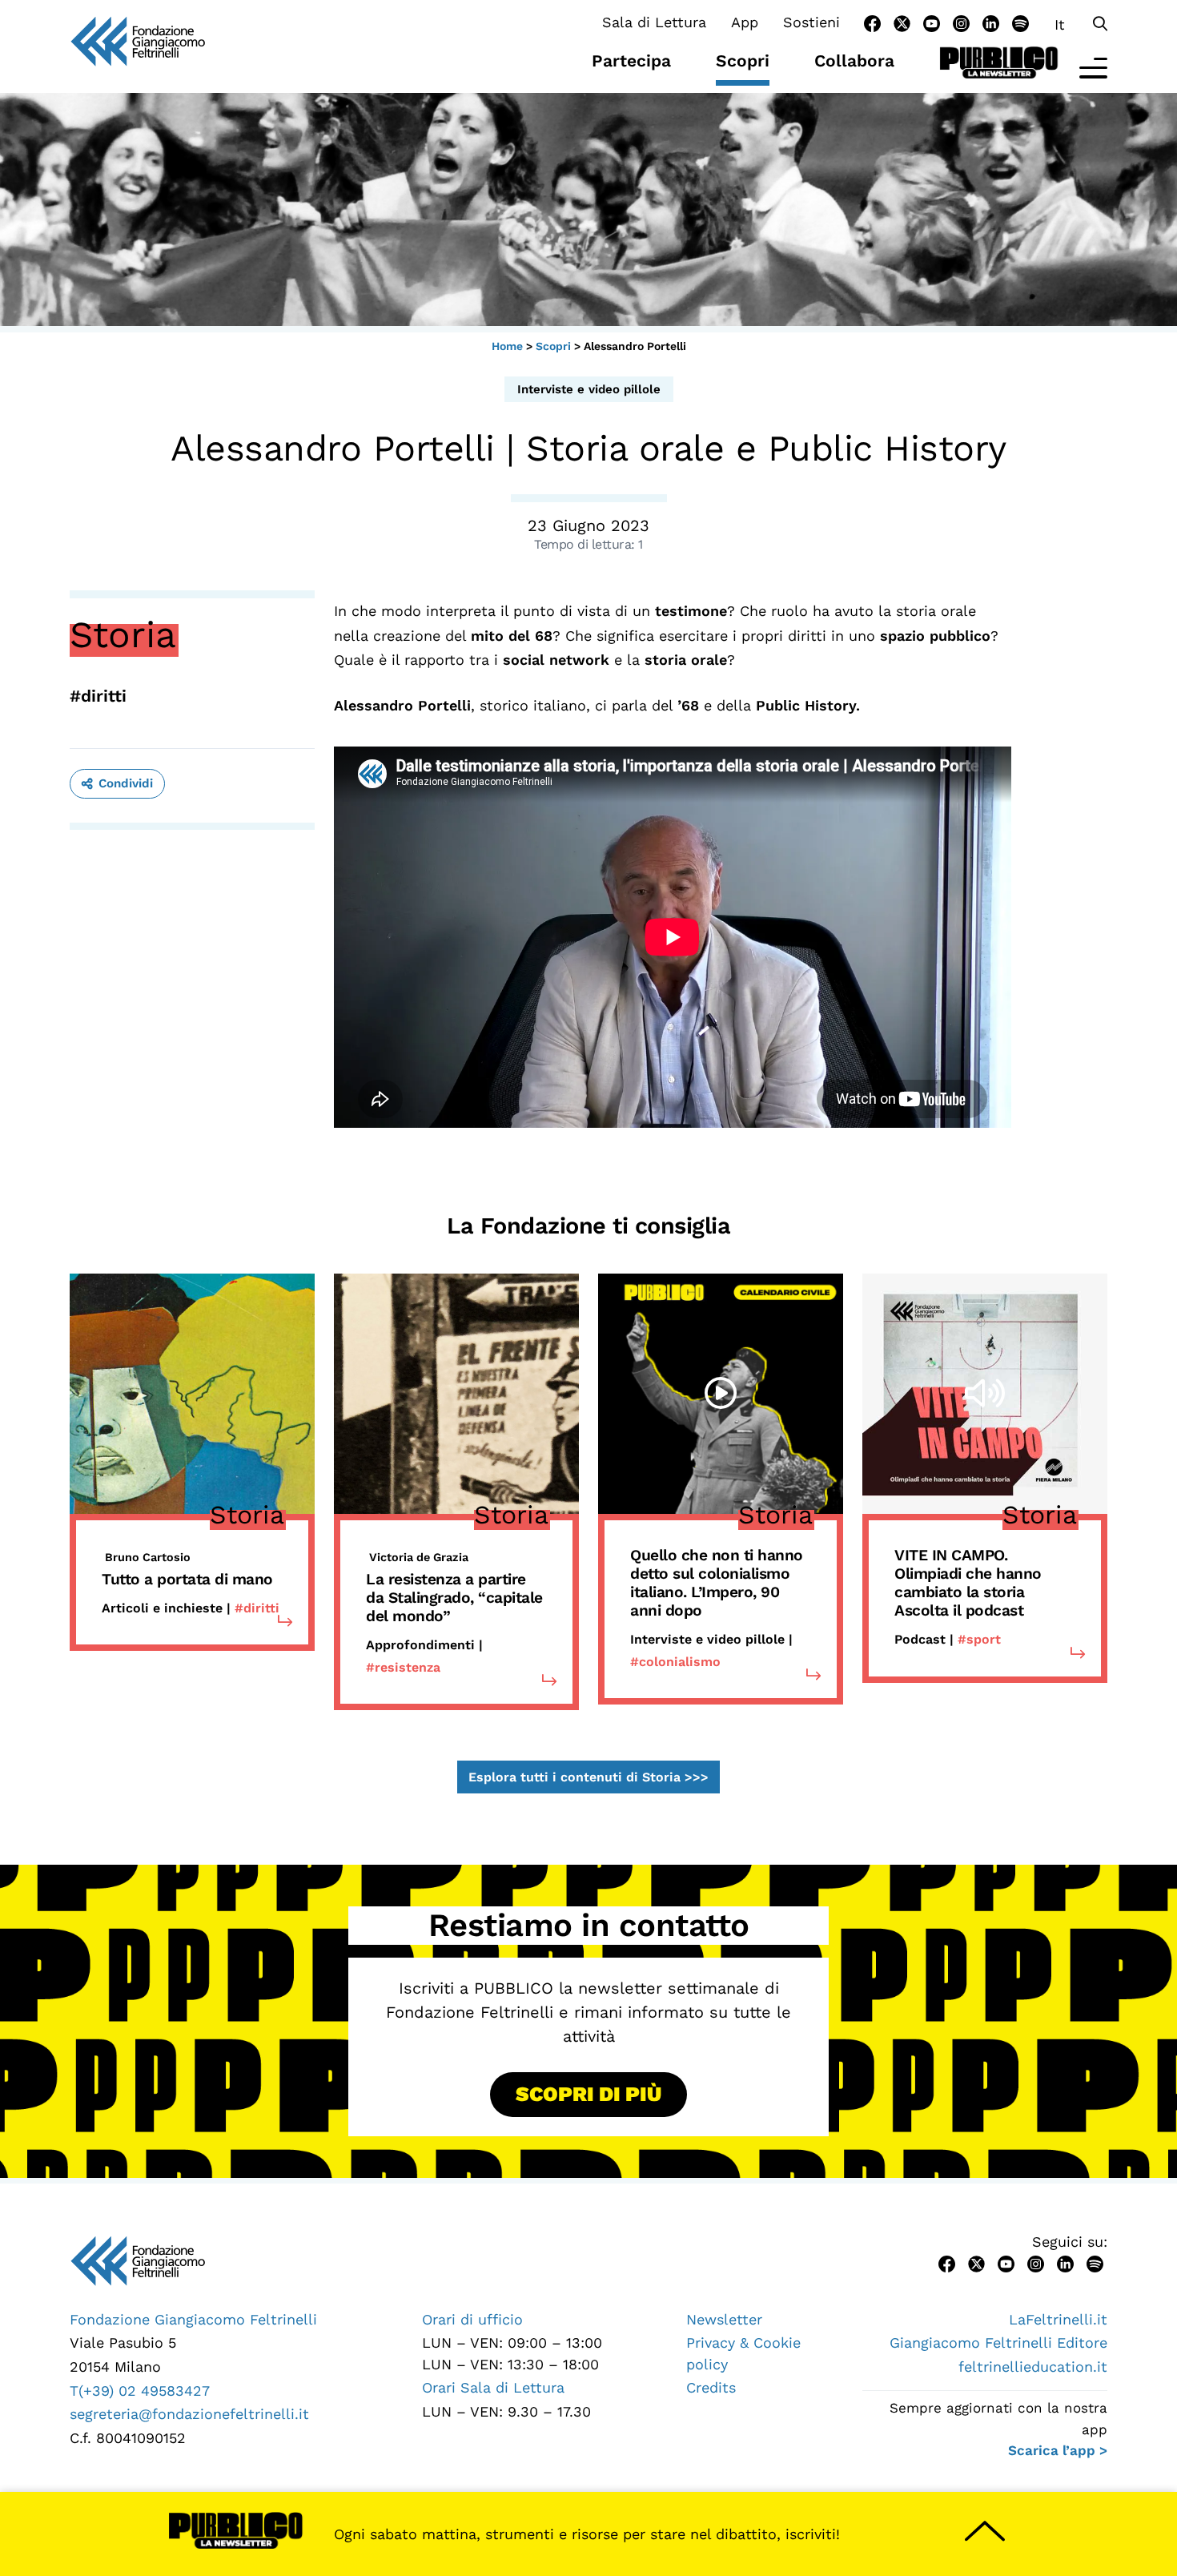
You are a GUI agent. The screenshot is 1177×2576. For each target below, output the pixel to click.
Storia (123, 634)
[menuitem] (1060, 24)
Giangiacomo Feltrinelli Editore (998, 2343)
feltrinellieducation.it (1033, 2367)
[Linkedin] (991, 22)
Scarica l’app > (1058, 2450)
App (745, 22)
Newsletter (724, 2319)
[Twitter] (902, 22)
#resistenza (403, 1667)
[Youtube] (932, 22)
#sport (979, 1639)
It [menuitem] (1060, 24)
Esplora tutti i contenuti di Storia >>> (588, 1777)
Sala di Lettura (654, 22)
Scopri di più (588, 2094)
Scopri (743, 60)
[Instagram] (961, 22)
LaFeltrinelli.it (1058, 2319)
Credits (711, 2387)
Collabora (854, 60)
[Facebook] (872, 22)
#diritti (98, 696)
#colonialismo (675, 1662)
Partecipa (631, 60)
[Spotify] (1020, 22)
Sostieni (811, 22)
